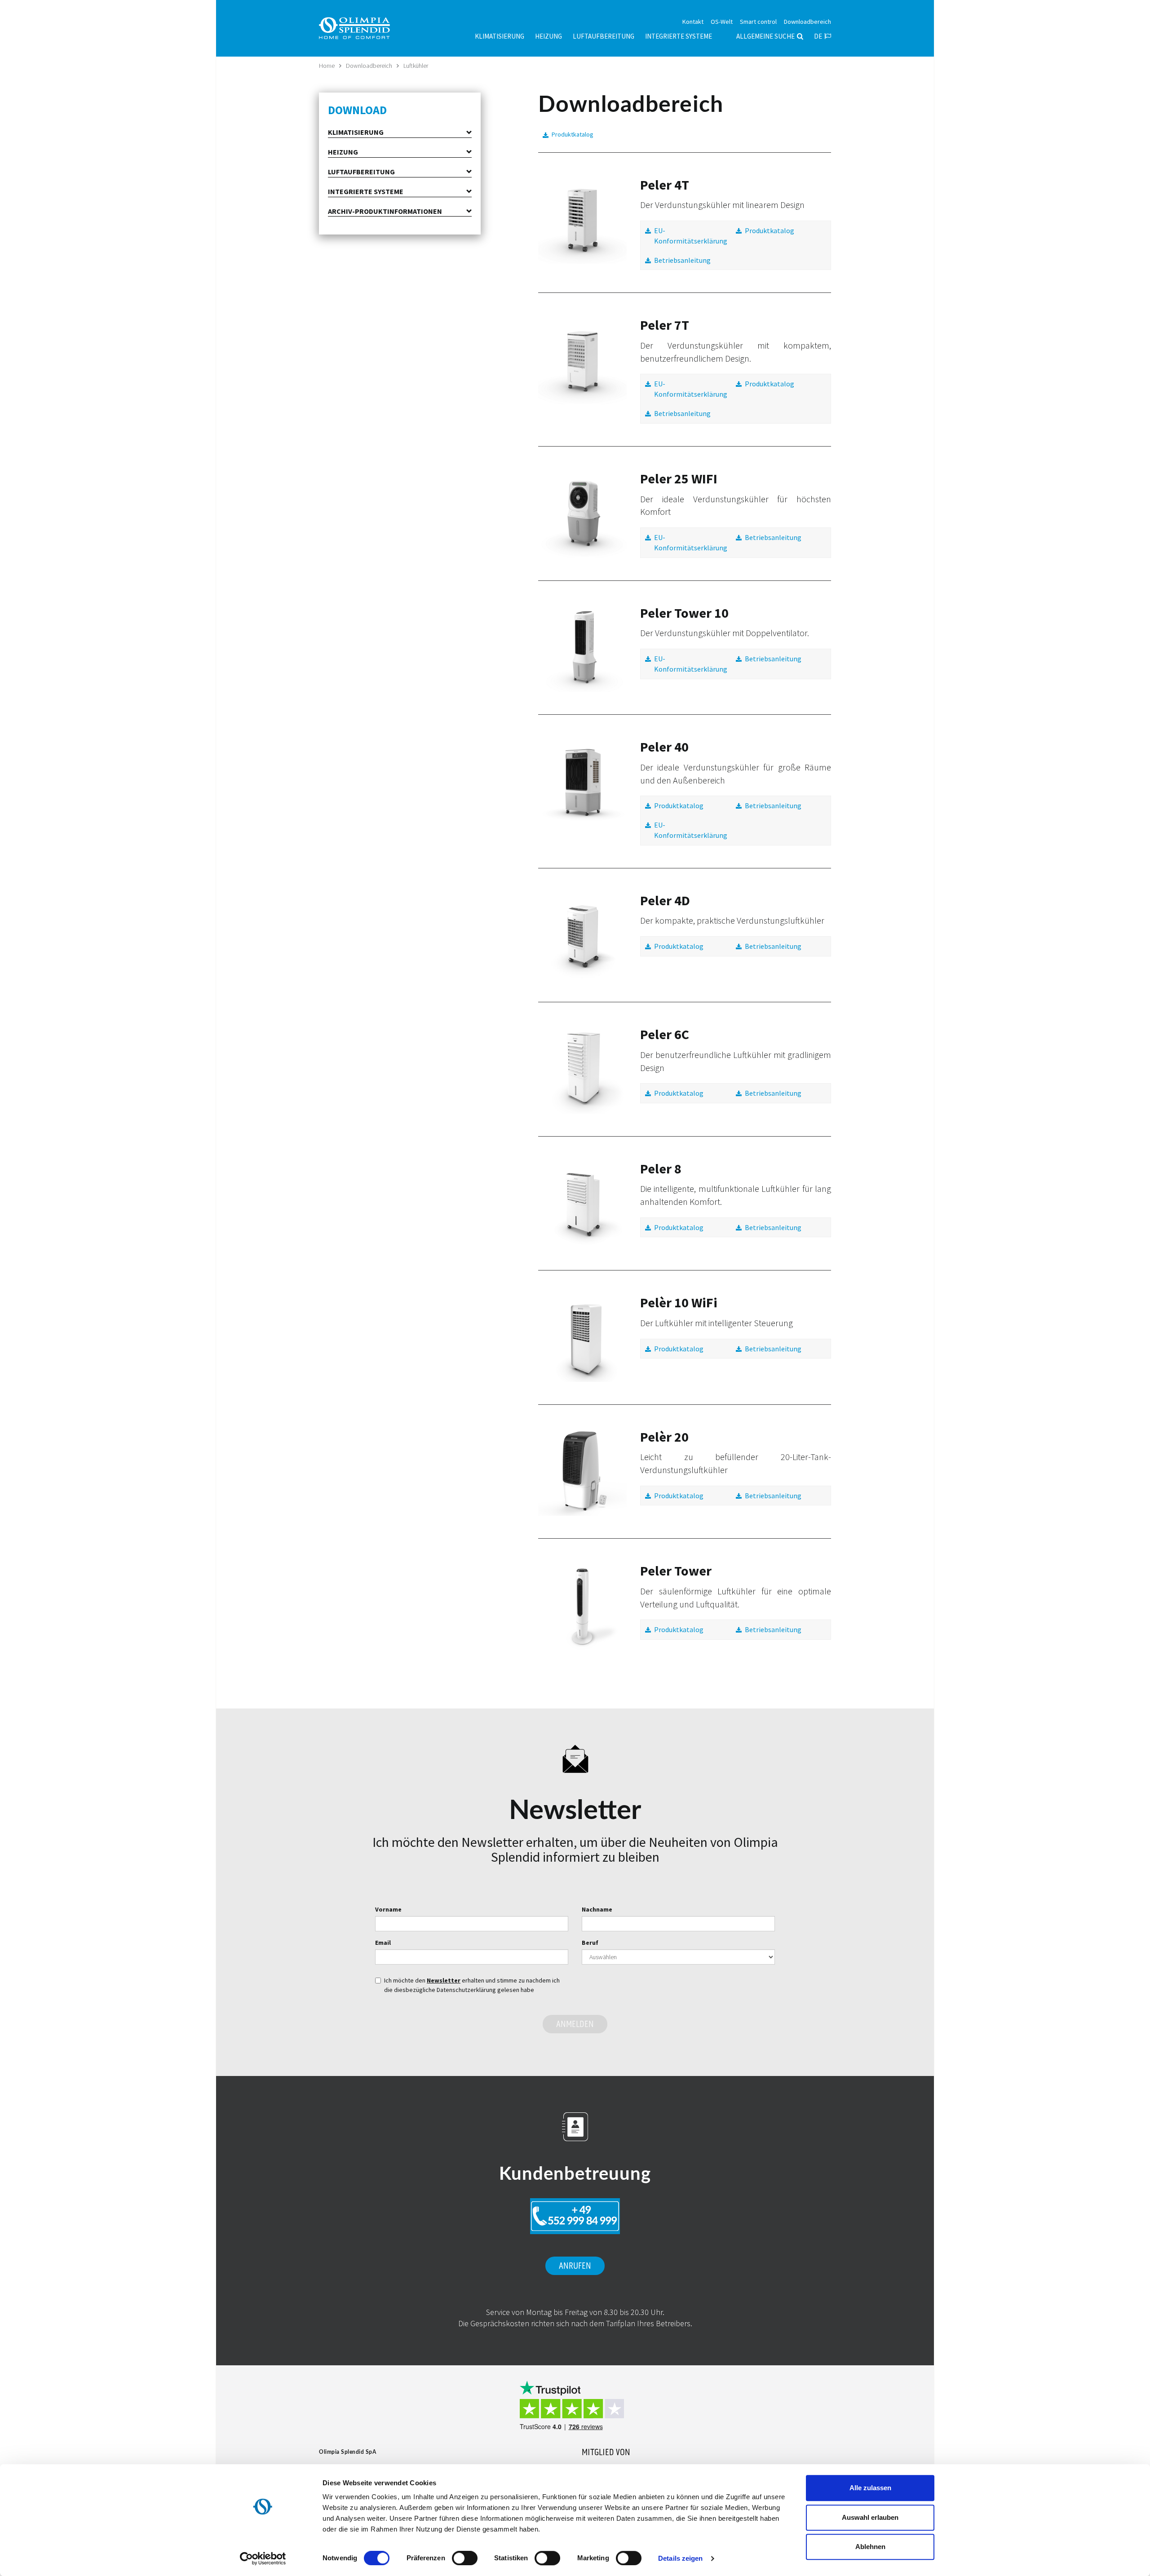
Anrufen (575, 2266)
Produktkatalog (573, 134)
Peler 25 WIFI (679, 478)
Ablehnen (870, 2547)
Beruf (590, 1943)
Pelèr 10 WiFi (679, 1302)
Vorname (388, 1909)
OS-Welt (722, 22)
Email (383, 1943)
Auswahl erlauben (870, 2517)
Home (327, 66)
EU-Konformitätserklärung (691, 236)
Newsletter (444, 1980)
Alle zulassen (870, 2488)
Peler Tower (676, 1571)
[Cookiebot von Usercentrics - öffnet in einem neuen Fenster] (263, 2558)
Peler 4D (665, 900)
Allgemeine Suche (765, 36)
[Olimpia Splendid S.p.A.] (364, 27)
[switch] (465, 2558)
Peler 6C (665, 1034)
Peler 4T (665, 185)
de (818, 36)
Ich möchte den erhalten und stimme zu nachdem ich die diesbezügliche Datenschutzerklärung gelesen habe (472, 1985)
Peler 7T (665, 325)
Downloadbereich (369, 66)
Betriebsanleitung (682, 260)
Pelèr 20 (664, 1437)
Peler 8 (661, 1168)
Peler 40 (664, 747)
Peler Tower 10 (684, 613)
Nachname (597, 1909)
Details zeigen (680, 2558)
